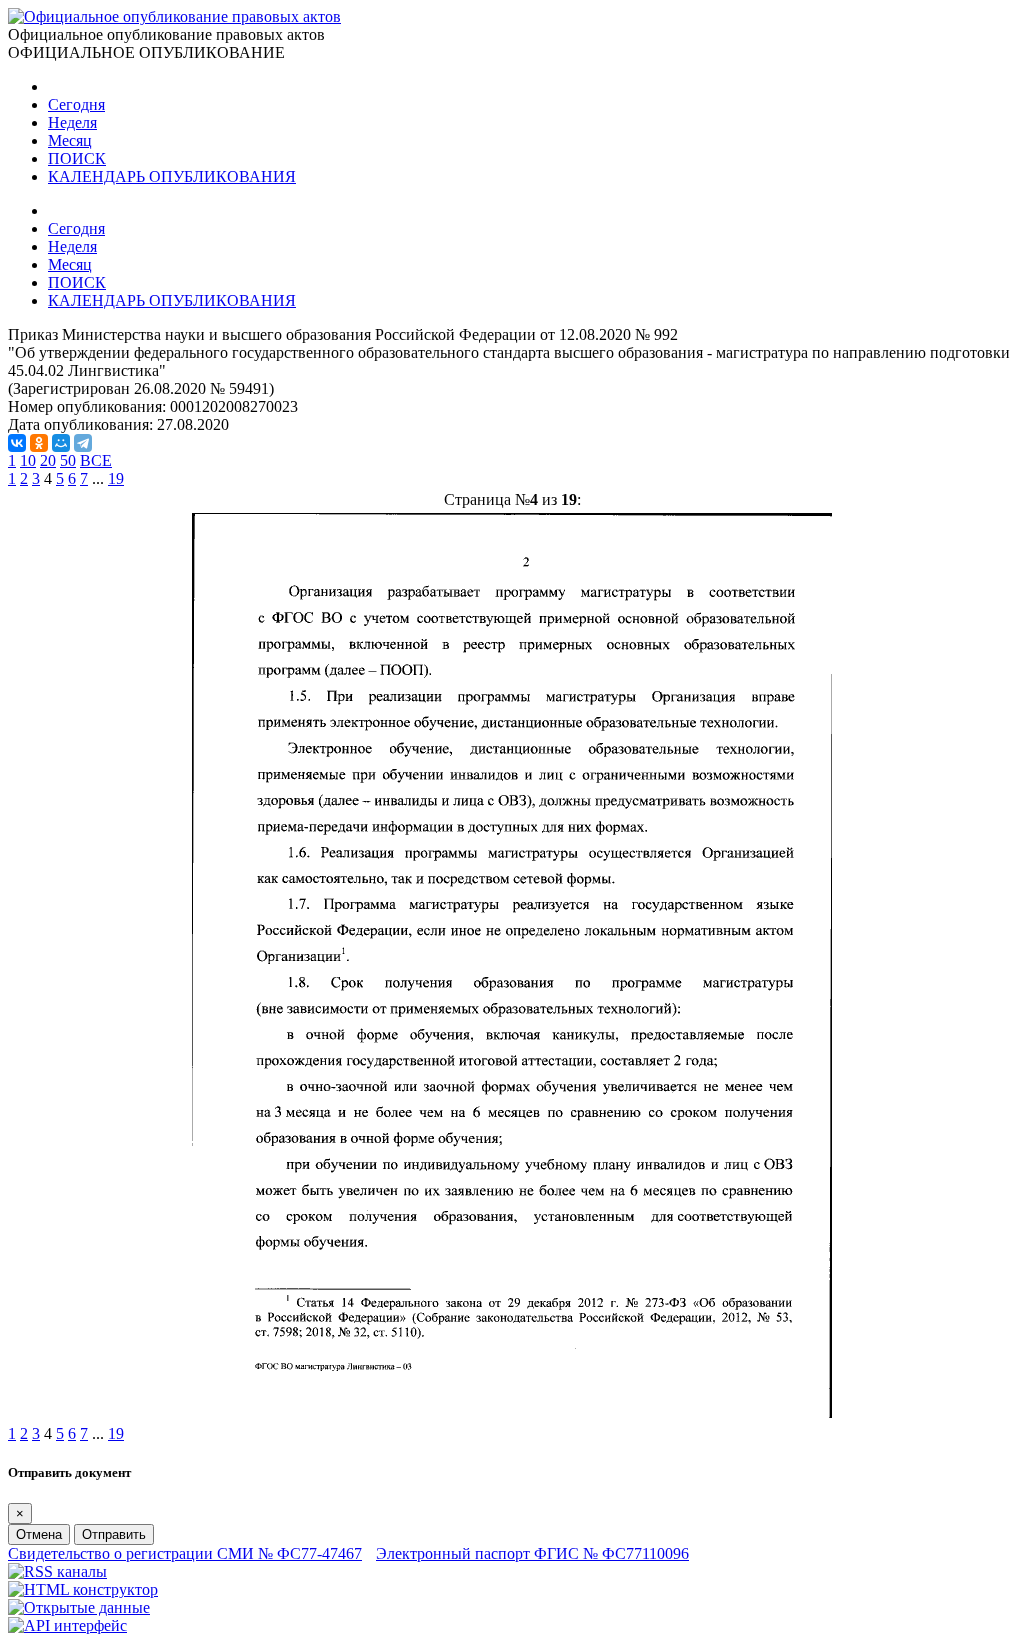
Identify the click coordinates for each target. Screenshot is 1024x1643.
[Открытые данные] (79, 1607)
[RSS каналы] (57, 1571)
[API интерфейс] (67, 1625)
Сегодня (76, 104)
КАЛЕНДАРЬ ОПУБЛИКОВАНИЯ (172, 176)
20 (48, 460)
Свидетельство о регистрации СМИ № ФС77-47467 (185, 1553)
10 (28, 460)
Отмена (39, 1534)
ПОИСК (77, 158)
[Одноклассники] (39, 443)
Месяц (70, 140)
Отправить (114, 1534)
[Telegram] (83, 443)
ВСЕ (96, 460)
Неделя (72, 122)
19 (116, 478)
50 (68, 460)
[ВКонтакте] (17, 443)
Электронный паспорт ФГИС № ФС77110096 (532, 1553)
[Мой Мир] (61, 443)
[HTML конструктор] (83, 1589)
